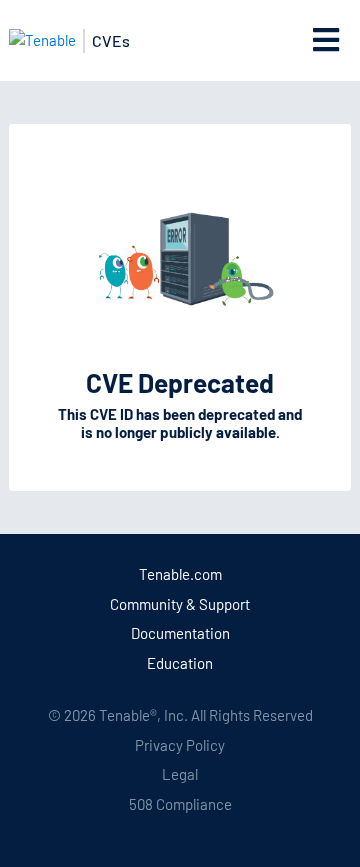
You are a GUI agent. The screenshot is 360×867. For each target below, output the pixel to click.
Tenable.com (180, 574)
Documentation (180, 633)
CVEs (111, 40)
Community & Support (180, 604)
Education (180, 663)
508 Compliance (180, 804)
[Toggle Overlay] (326, 40)
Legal (180, 774)
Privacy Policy (180, 745)
